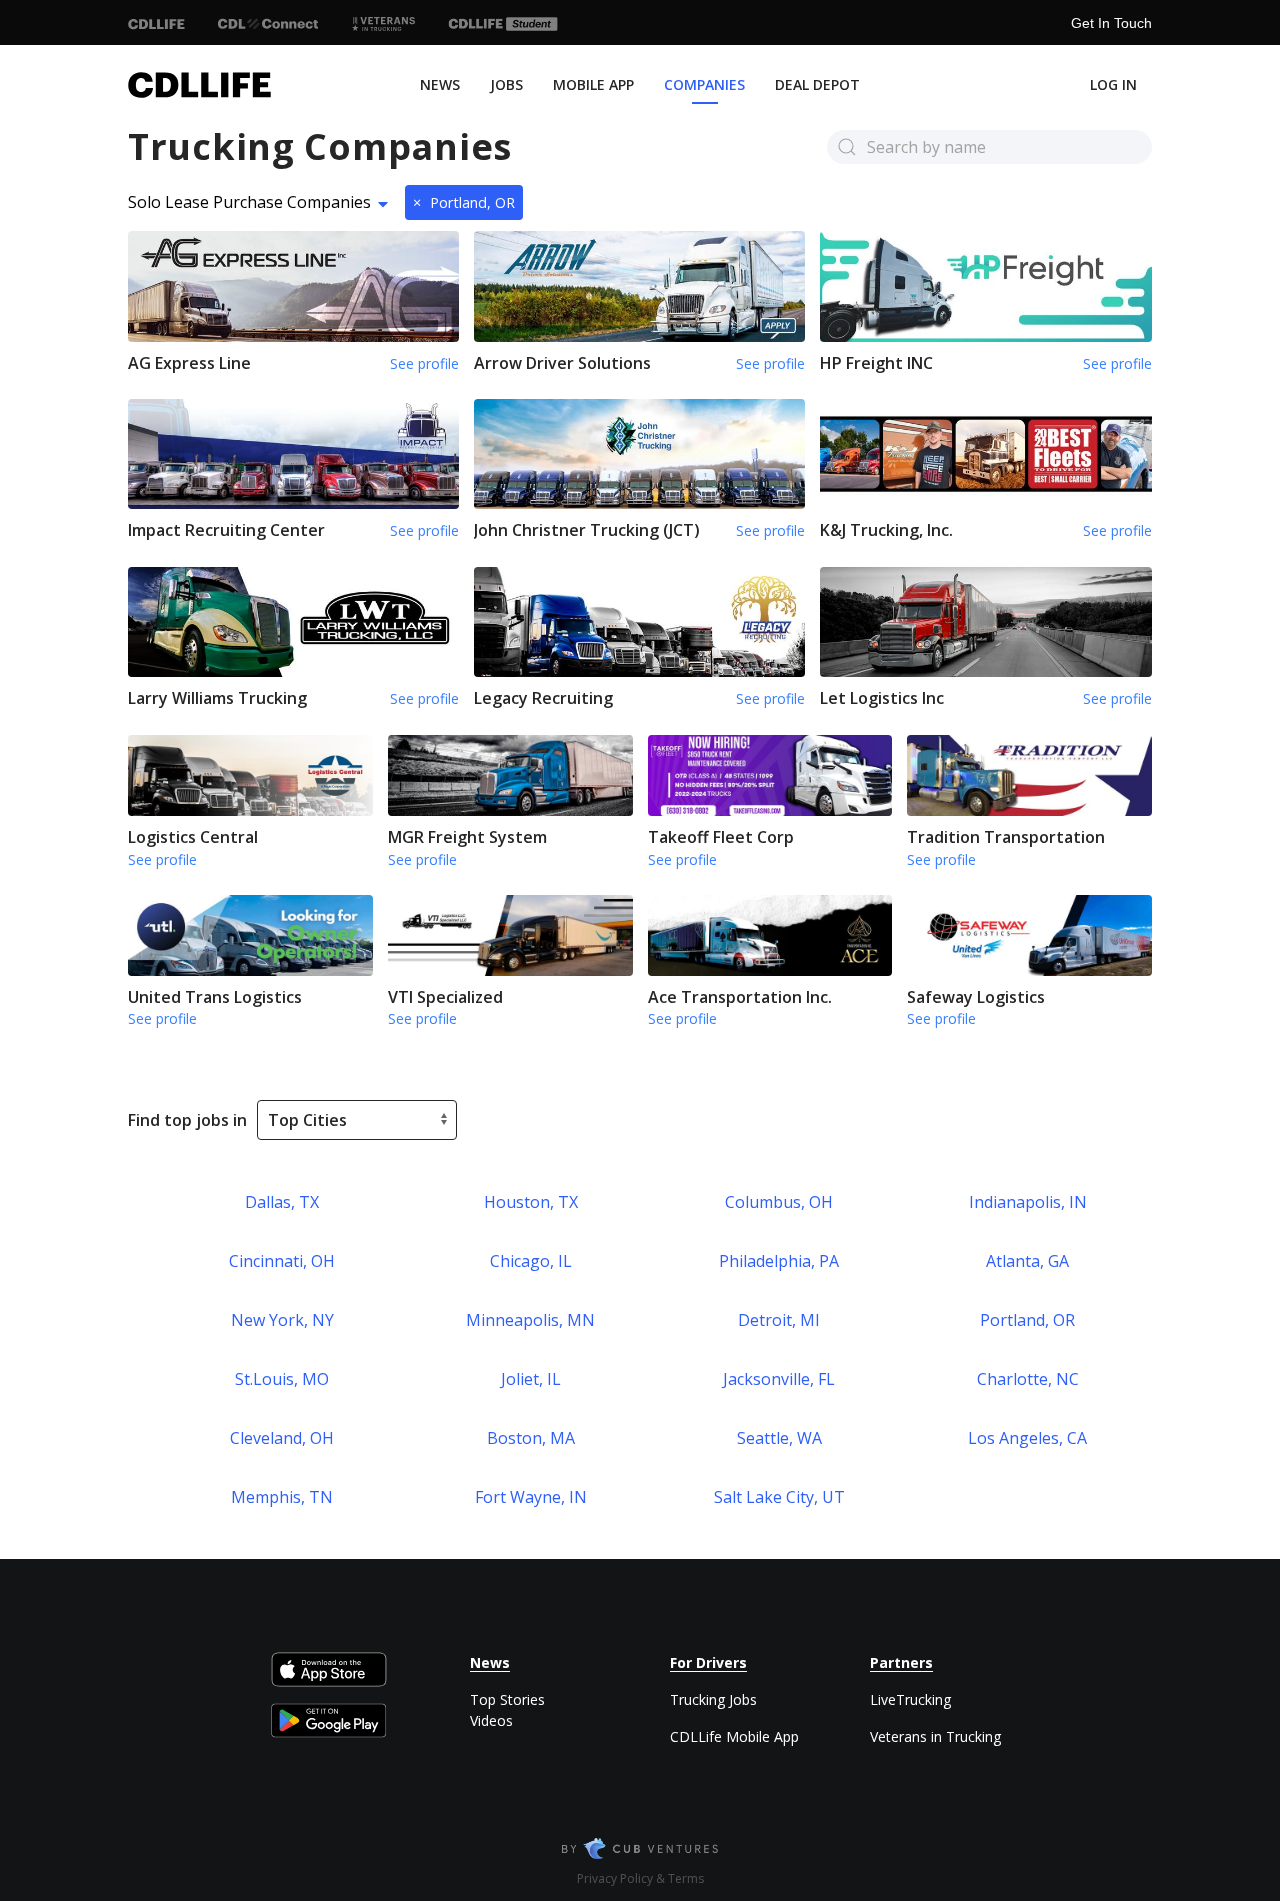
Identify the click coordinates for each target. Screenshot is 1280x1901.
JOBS (506, 84)
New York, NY (282, 1320)
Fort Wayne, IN (531, 1497)
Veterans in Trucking (935, 1736)
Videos (491, 1720)
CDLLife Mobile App (734, 1736)
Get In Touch (1111, 23)
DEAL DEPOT (817, 84)
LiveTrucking (910, 1699)
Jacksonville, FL (779, 1379)
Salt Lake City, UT (779, 1497)
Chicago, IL (531, 1261)
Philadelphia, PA (779, 1261)
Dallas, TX (282, 1202)
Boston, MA (531, 1438)
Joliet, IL (531, 1379)
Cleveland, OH (282, 1438)
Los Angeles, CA (1027, 1438)
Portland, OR (464, 202)
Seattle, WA (779, 1438)
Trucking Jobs (713, 1699)
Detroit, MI (779, 1320)
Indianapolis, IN (1028, 1202)
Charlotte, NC (1028, 1379)
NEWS (440, 84)
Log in (1113, 84)
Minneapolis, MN (530, 1320)
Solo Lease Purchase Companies (249, 202)
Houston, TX (531, 1202)
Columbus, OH (779, 1202)
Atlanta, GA (1027, 1261)
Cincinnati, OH (282, 1261)
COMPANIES (704, 84)
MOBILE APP (593, 84)
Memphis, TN (282, 1497)
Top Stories (507, 1699)
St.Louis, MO (282, 1379)
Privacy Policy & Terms (640, 1878)
